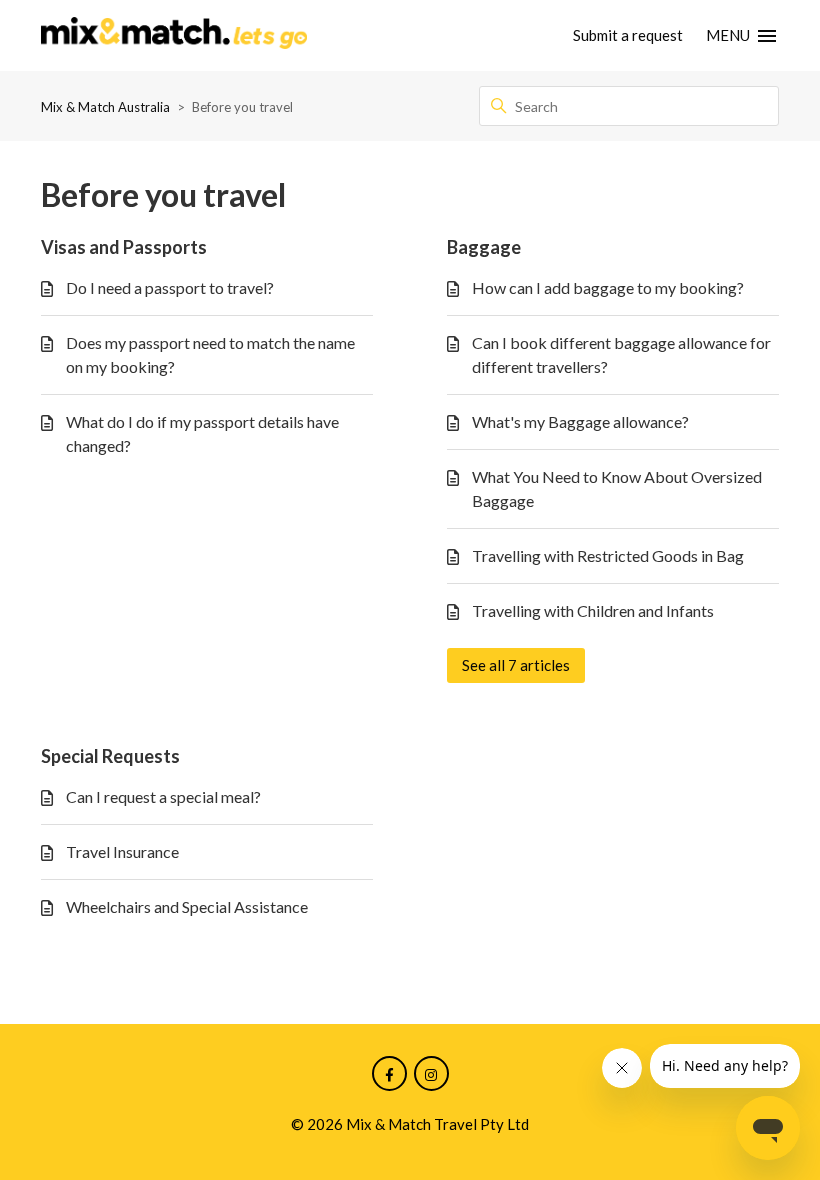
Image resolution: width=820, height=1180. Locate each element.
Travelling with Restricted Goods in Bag (608, 555)
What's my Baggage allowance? (580, 421)
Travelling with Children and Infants (593, 610)
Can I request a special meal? (163, 796)
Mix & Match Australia (105, 107)
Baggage (484, 247)
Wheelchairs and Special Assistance (187, 906)
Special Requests (110, 756)
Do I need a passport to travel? (170, 287)
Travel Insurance (122, 851)
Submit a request (628, 35)
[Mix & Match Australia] (174, 36)
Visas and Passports (124, 247)
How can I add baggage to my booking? (608, 287)
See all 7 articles (516, 665)
